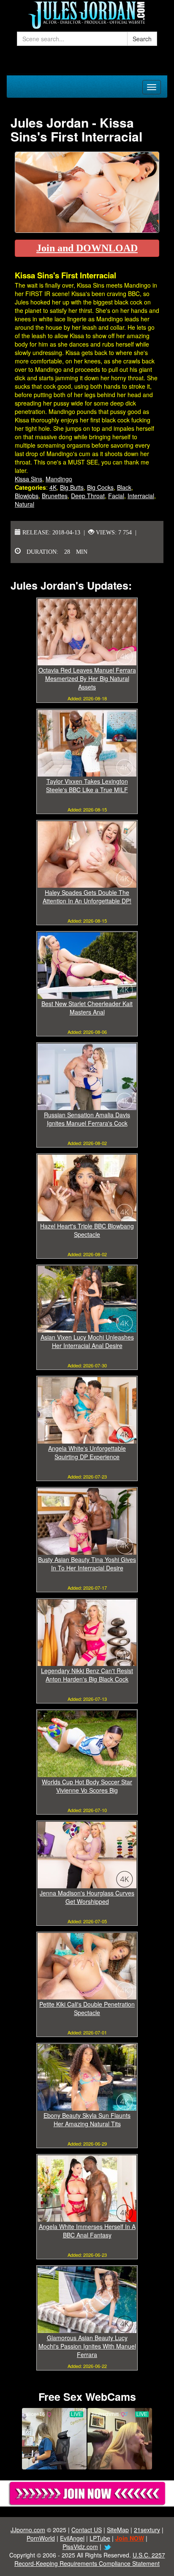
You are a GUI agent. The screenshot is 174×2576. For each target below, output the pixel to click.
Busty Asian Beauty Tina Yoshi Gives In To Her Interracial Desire (87, 1564)
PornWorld (41, 2538)
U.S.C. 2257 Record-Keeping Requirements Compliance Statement (90, 2559)
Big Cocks (100, 487)
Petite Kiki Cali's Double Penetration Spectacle (87, 2008)
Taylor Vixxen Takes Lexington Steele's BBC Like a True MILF (87, 785)
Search (142, 39)
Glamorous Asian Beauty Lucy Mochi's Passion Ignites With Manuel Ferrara (87, 2346)
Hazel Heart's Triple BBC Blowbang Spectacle (87, 1230)
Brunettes (55, 496)
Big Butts (72, 487)
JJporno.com (28, 2530)
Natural (24, 504)
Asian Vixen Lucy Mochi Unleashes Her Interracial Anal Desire (87, 1341)
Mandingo (59, 479)
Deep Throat (88, 496)
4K (53, 487)
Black (124, 487)
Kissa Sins (29, 479)
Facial (116, 496)
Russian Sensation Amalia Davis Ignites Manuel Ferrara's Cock (87, 1119)
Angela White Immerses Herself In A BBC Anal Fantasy (87, 2231)
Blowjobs (27, 496)
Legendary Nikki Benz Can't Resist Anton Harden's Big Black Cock (87, 1675)
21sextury (147, 2530)
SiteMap (118, 2530)
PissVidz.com (80, 2547)
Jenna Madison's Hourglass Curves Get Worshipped (87, 1897)
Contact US (87, 2530)
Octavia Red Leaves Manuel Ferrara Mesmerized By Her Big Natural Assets (87, 678)
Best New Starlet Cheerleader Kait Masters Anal (87, 1008)
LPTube (100, 2538)
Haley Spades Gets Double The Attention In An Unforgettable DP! (87, 897)
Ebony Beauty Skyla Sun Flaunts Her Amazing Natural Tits (87, 2120)
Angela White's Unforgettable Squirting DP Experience (87, 1452)
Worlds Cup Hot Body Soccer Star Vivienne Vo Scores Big (87, 1786)
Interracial (141, 496)
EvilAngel (72, 2538)
